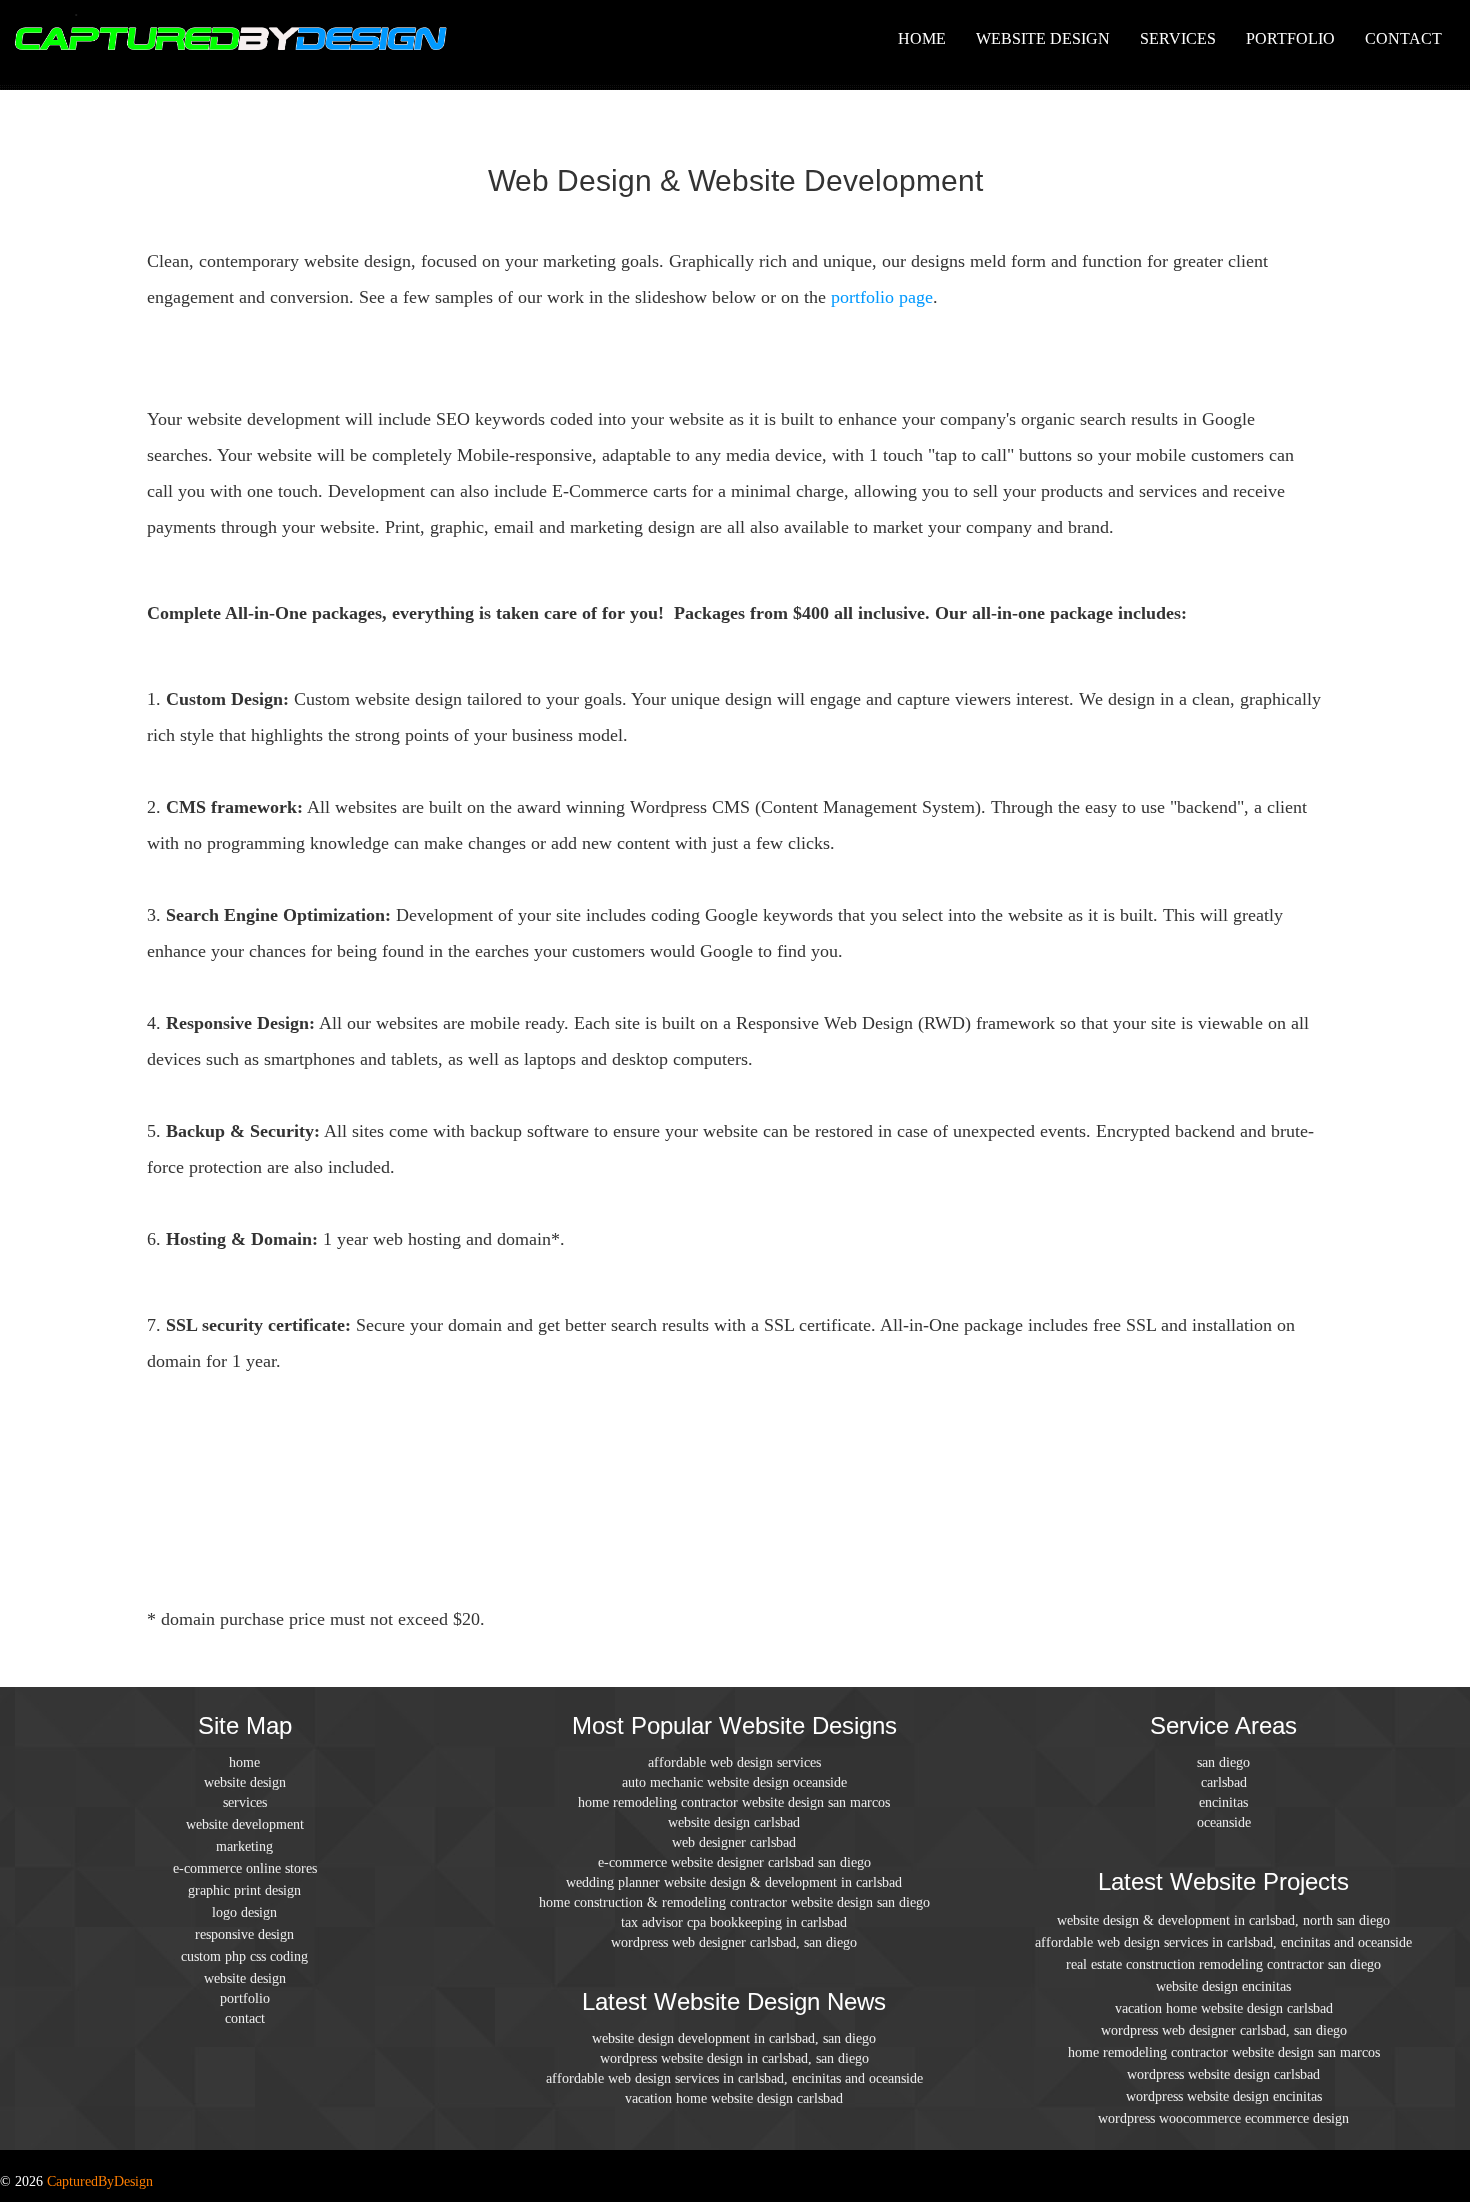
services (1178, 38)
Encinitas (1223, 1802)
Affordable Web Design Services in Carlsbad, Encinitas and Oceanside (734, 2078)
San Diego (1223, 1762)
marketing (244, 1846)
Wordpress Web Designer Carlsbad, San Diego (734, 1942)
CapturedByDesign (100, 2181)
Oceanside (1224, 1822)
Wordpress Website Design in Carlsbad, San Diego (734, 2058)
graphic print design (244, 1890)
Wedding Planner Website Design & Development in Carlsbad (734, 1882)
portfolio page (882, 297)
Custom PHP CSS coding (244, 1956)
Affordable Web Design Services (734, 1762)
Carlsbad (1224, 1782)
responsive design (244, 1934)
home (922, 38)
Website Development (245, 1824)
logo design (244, 1912)
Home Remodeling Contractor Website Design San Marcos (734, 1802)
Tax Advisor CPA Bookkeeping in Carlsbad (734, 1922)
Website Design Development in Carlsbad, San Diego (734, 2038)
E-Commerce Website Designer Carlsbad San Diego (734, 1862)
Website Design (1043, 38)
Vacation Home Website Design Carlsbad (734, 2098)
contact (1403, 38)
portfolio (1290, 38)
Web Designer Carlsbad (734, 1842)
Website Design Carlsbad (734, 1822)
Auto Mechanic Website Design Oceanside (734, 1782)
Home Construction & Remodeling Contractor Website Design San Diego (734, 1902)
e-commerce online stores (245, 1868)
